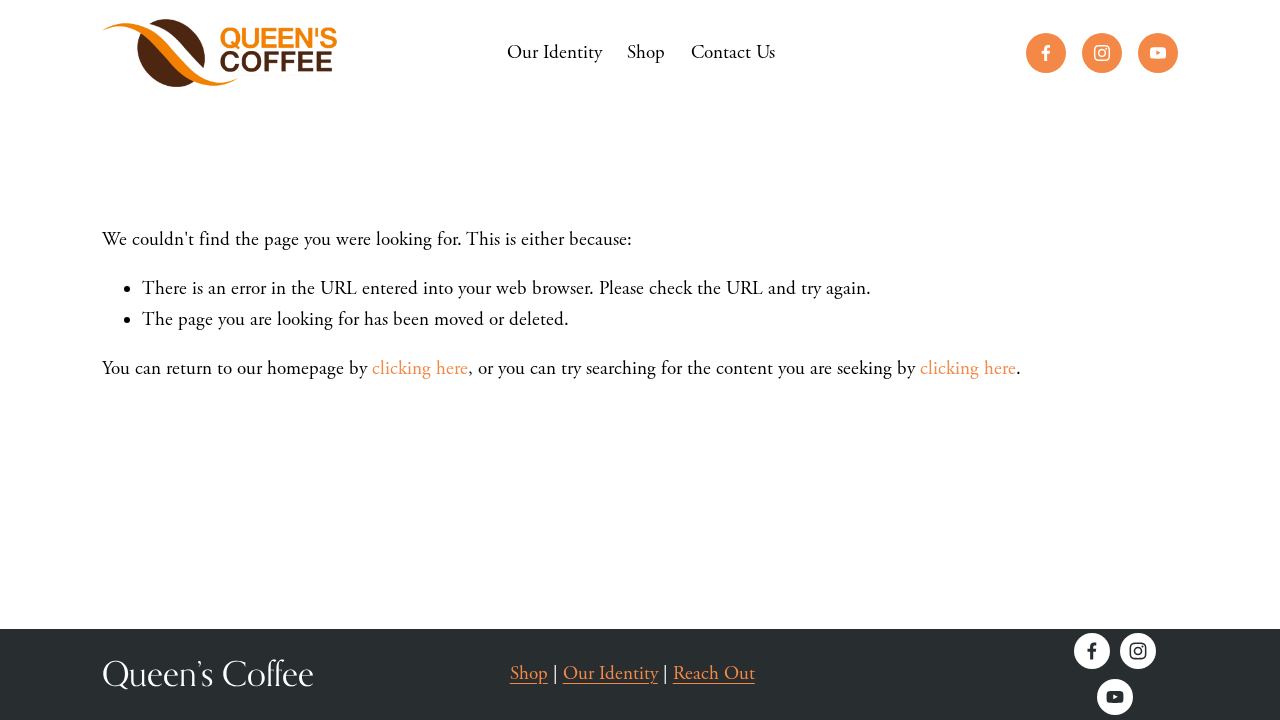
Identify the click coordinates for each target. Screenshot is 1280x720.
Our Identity (554, 53)
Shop (646, 53)
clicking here (420, 369)
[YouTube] (1158, 53)
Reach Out (714, 674)
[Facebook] (1046, 53)
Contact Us (733, 53)
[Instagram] (1102, 53)
